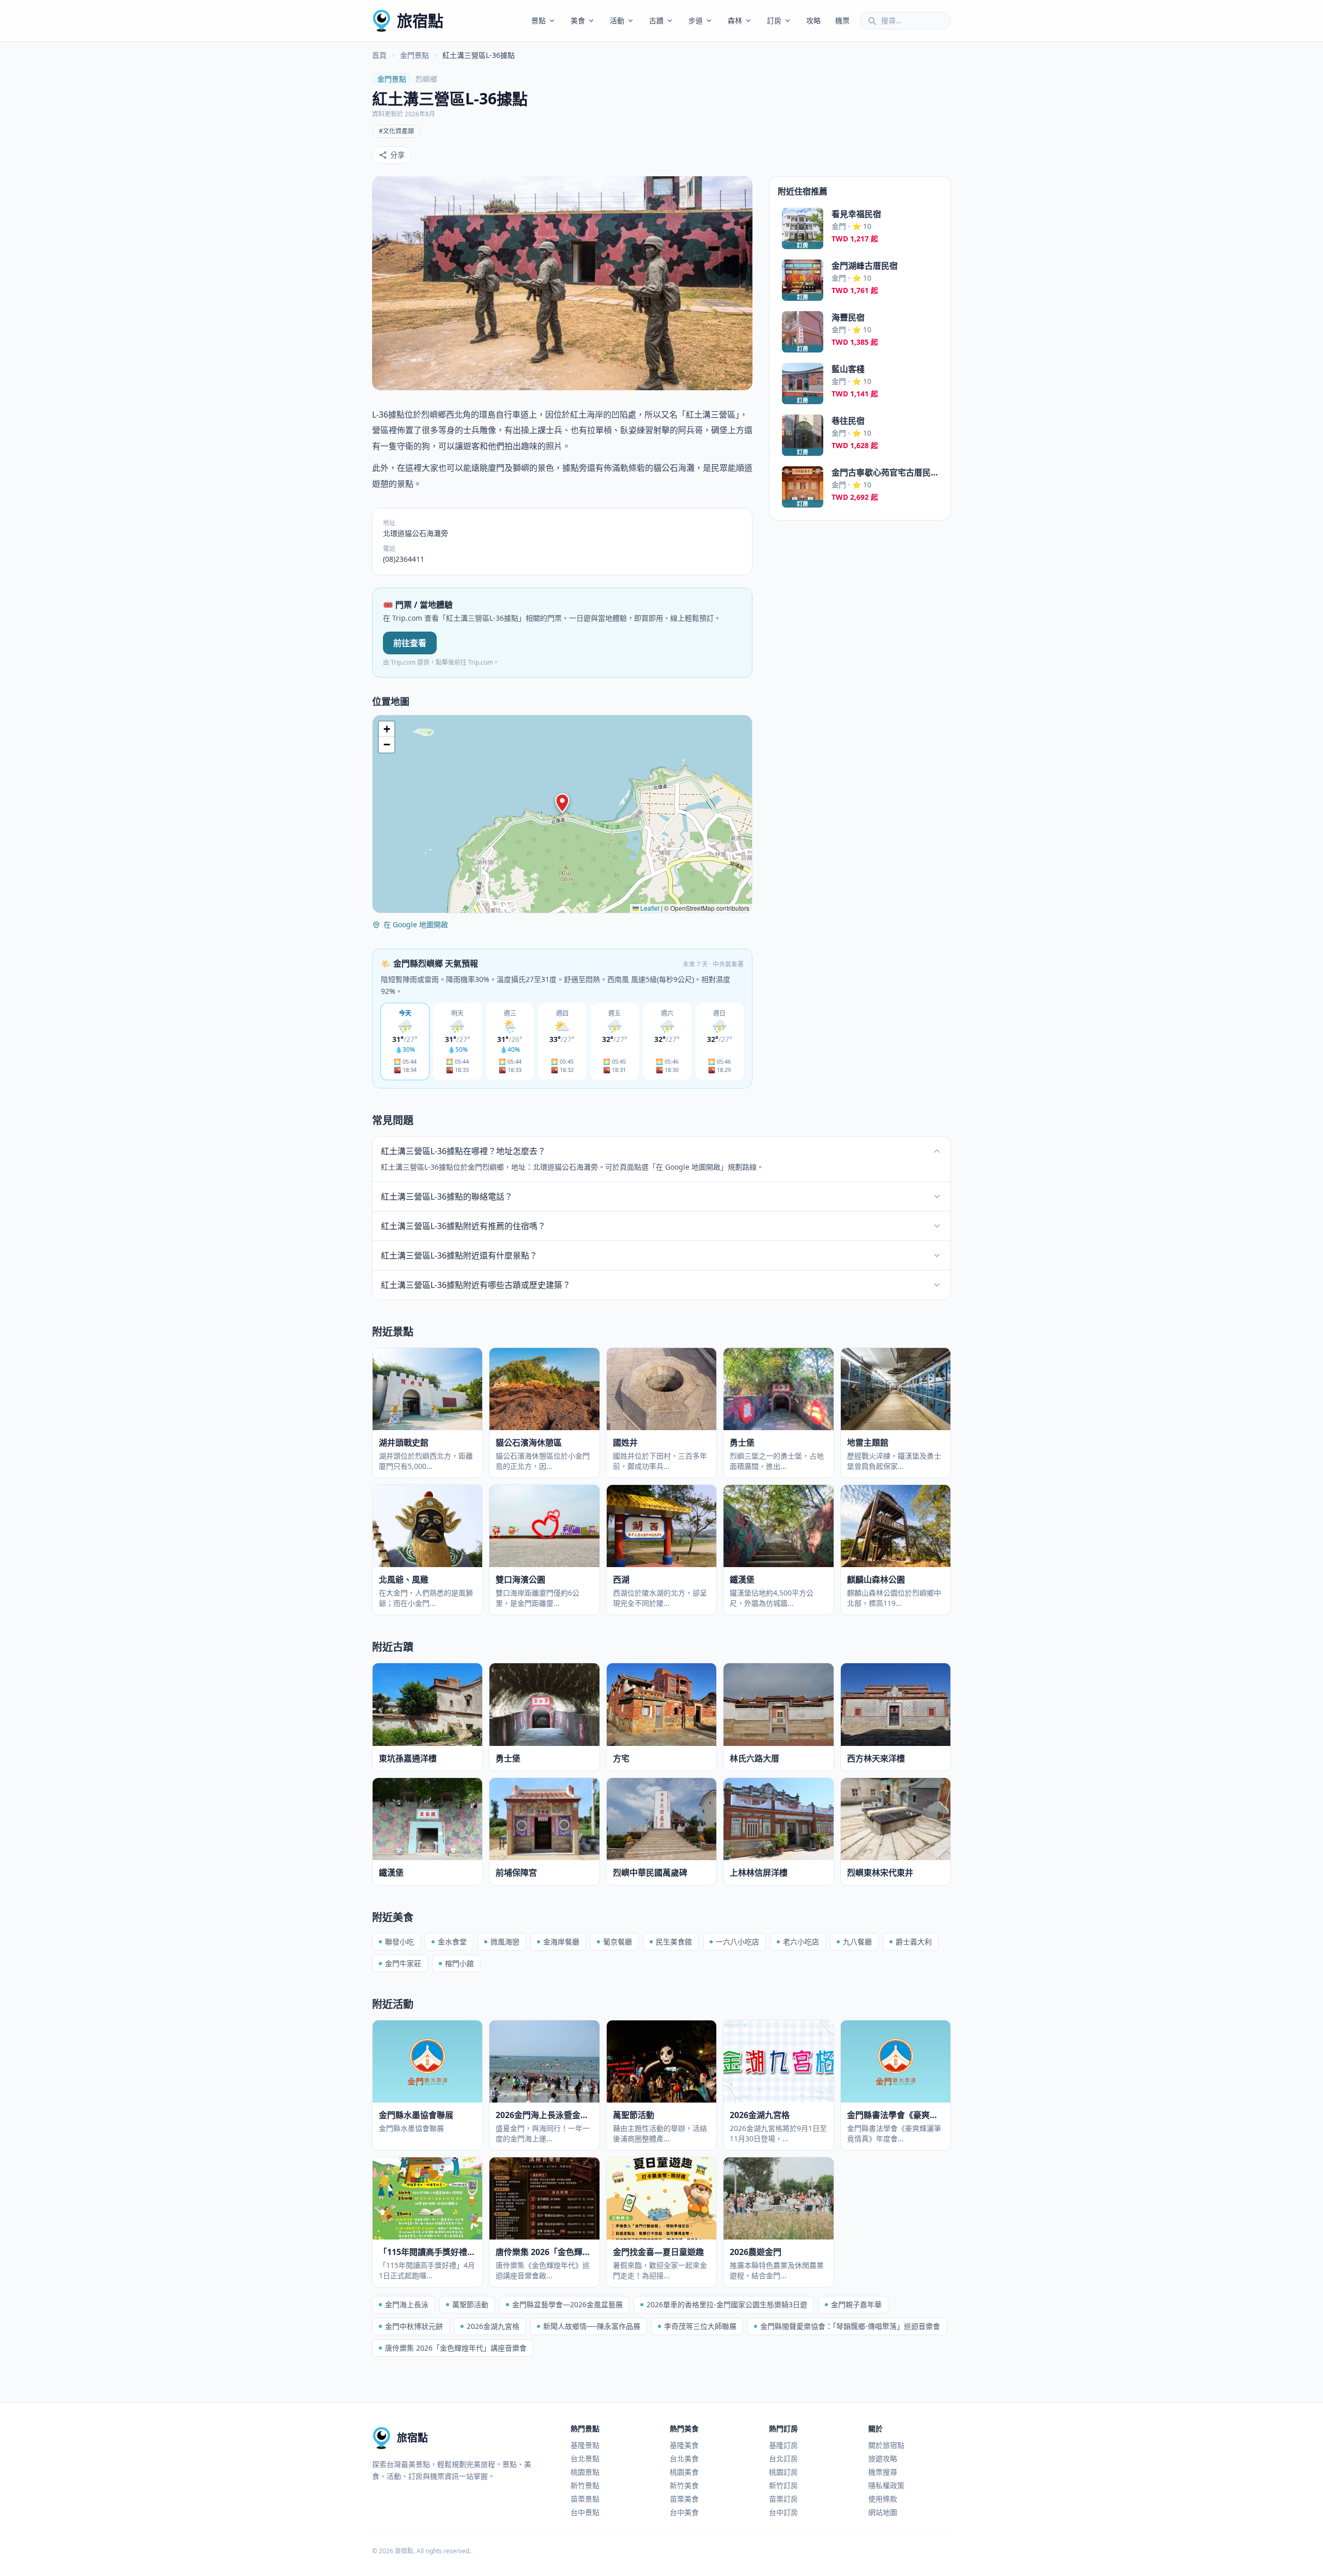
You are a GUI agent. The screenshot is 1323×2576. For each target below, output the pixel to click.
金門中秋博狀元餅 (414, 2326)
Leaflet (649, 908)
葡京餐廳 (618, 1942)
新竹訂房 (783, 2485)
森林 (735, 20)
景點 (539, 20)
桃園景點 (585, 2472)
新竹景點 (585, 2485)
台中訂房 (783, 2512)
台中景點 (585, 2512)
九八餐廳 (857, 1942)
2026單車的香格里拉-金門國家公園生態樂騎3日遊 (727, 2304)
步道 (696, 20)
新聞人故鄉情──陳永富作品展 (592, 2326)
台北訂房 (783, 2458)
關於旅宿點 (886, 2445)
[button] (562, 803)
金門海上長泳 (407, 2304)
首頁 (379, 55)
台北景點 (585, 2458)
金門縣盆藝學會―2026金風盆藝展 (567, 2304)
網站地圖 (883, 2512)
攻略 (813, 20)
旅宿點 (420, 20)
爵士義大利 (914, 1942)
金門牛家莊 (403, 1963)
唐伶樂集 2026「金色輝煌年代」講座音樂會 (456, 2348)
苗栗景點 (585, 2499)
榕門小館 (459, 1963)
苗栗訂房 (783, 2499)
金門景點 (414, 55)
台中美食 (684, 2512)
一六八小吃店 (737, 1942)
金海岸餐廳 (561, 1942)
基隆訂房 (783, 2445)
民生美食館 (674, 1942)
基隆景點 (585, 2445)
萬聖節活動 (470, 2304)
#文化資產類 (396, 131)
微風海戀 (505, 1942)
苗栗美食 (684, 2499)
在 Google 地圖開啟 (416, 924)
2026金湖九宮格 (493, 2326)
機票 (842, 20)
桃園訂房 (783, 2472)
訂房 (774, 20)
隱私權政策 (886, 2485)
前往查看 (410, 643)
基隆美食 (684, 2445)
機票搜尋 (883, 2472)
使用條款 (883, 2499)
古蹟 (656, 20)
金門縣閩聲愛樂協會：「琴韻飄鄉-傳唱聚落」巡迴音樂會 (850, 2326)
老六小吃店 (801, 1942)
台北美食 (684, 2458)
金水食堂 (452, 1942)
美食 (578, 20)
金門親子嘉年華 (856, 2304)
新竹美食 (684, 2485)
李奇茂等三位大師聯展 (700, 2326)
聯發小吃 (399, 1942)
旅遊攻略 (883, 2458)
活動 (617, 20)
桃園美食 (684, 2472)
